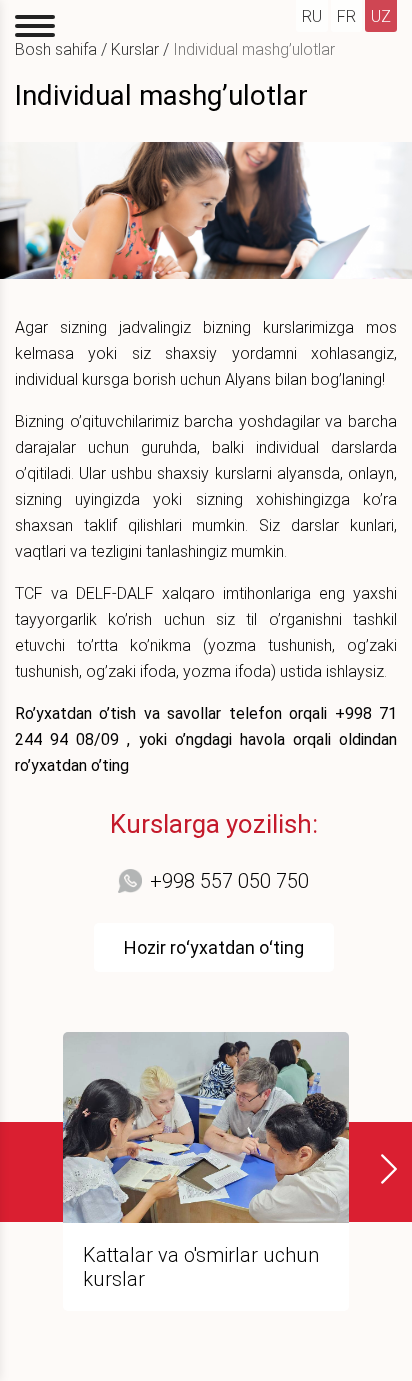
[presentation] (377, 1169)
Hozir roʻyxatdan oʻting (214, 947)
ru (312, 16)
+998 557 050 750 (229, 881)
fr (346, 16)
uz (381, 16)
